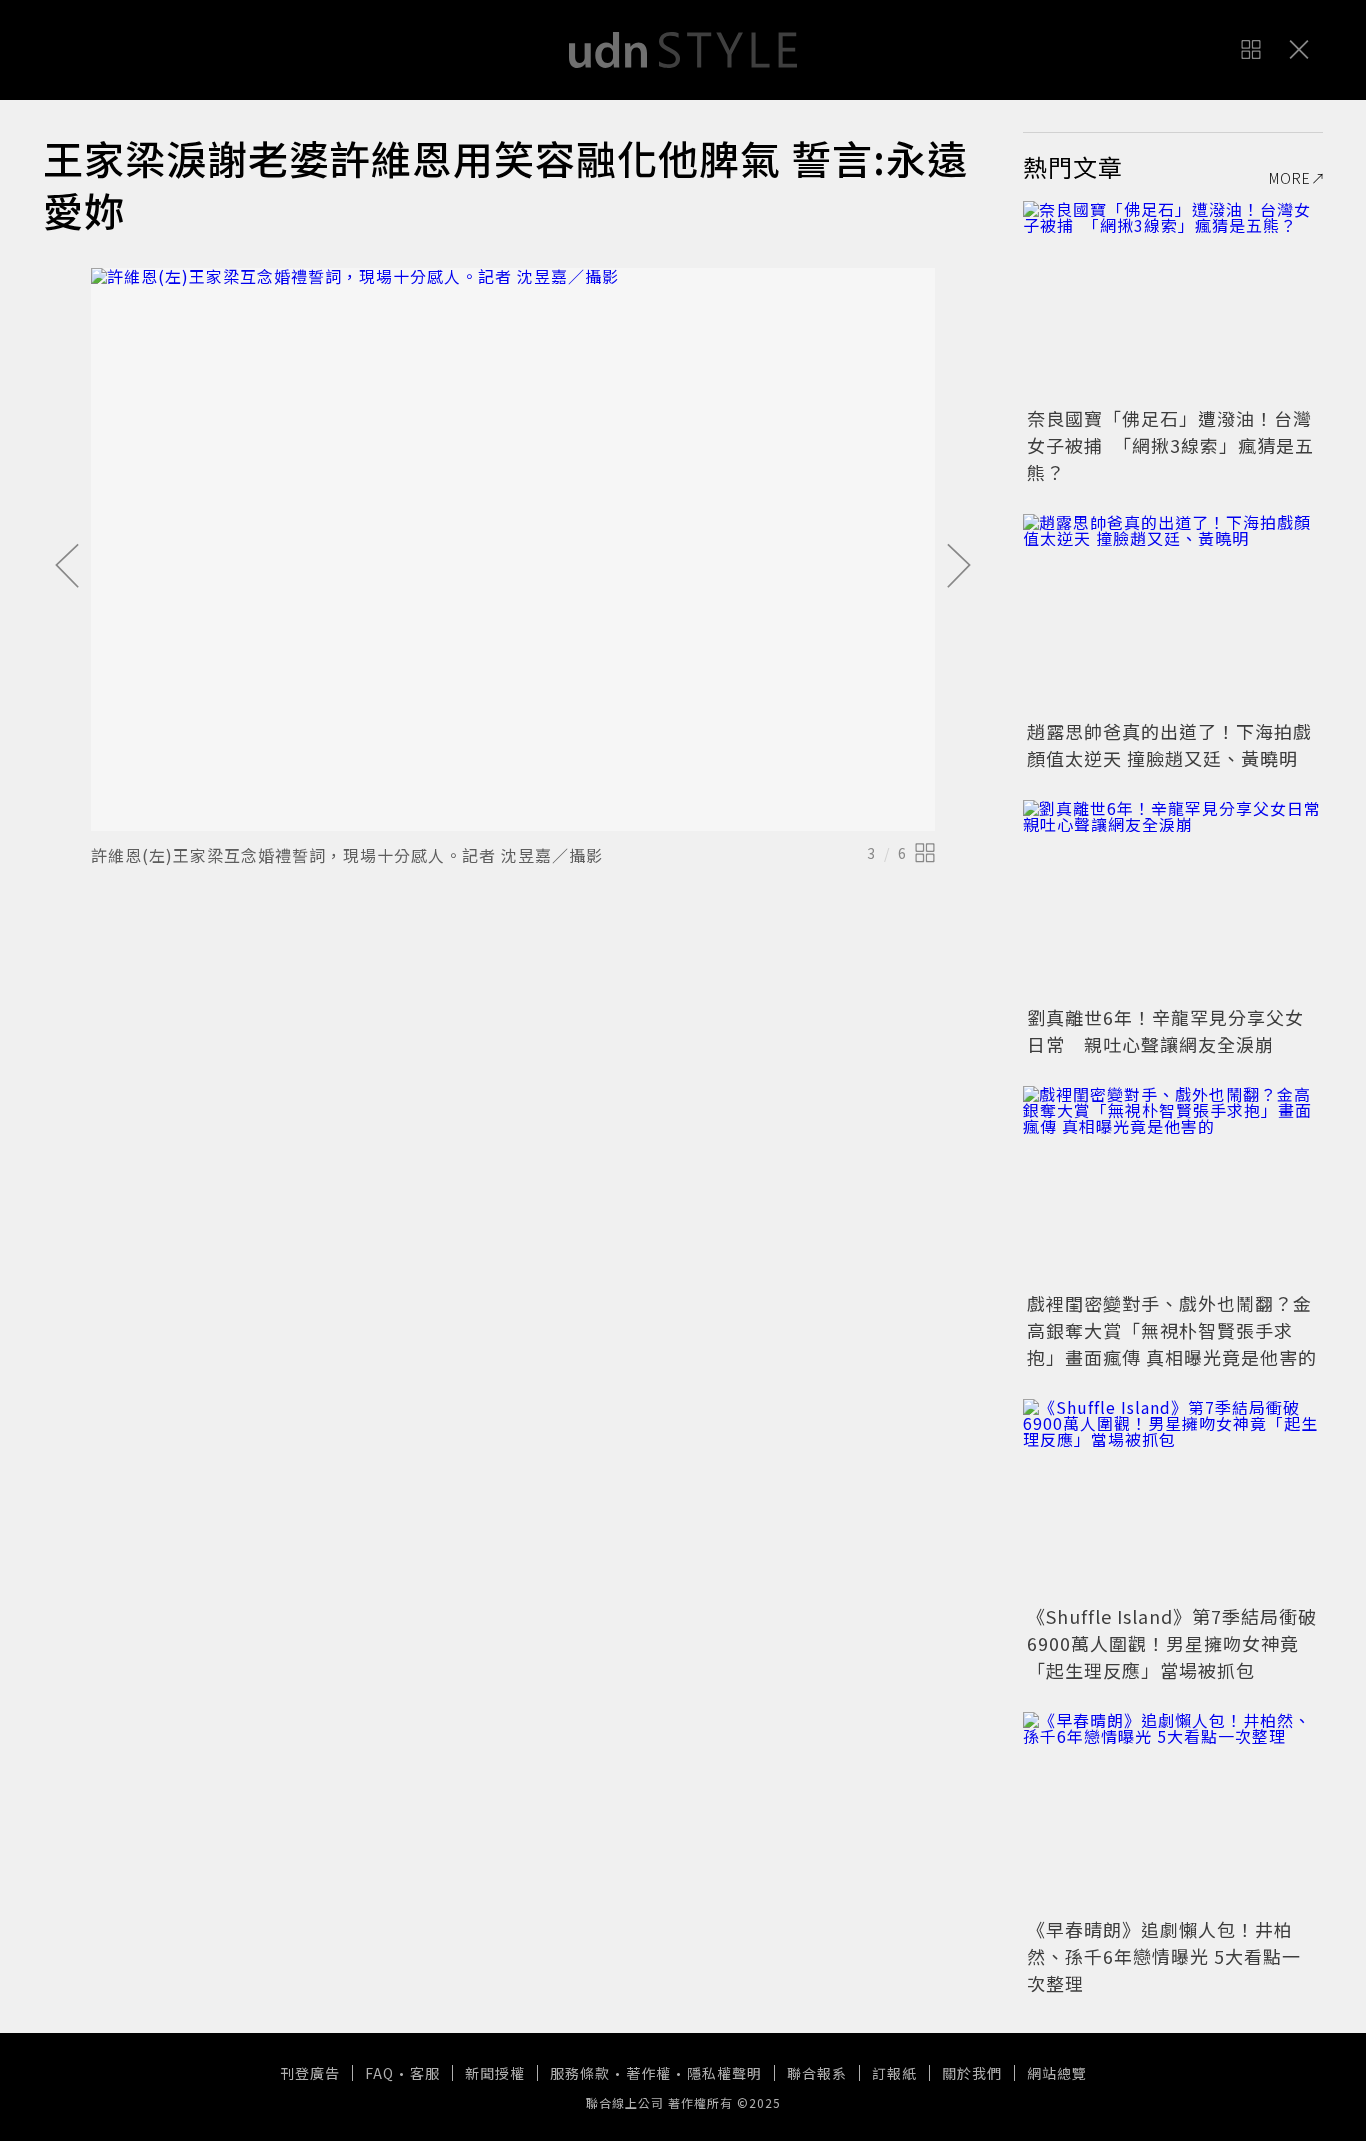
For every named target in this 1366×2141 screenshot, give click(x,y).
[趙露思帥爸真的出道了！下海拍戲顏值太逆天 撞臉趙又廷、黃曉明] (1173, 614)
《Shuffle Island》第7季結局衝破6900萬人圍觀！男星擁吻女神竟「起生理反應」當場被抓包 (1172, 1643)
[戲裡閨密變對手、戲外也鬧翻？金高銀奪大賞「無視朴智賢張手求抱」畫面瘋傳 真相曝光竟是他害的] (1173, 1186)
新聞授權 (495, 2073)
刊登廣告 (310, 2073)
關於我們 (972, 2073)
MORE (1290, 178)
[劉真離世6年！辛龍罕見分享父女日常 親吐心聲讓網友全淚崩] (1173, 900)
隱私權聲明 (724, 2073)
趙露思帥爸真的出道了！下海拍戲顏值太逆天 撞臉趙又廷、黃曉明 (1169, 744)
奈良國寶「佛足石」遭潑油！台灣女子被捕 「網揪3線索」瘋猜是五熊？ (1170, 445)
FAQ (379, 2073)
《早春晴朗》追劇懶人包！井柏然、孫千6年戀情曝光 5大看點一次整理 (1164, 1956)
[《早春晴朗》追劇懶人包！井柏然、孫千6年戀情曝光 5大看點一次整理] (1173, 1812)
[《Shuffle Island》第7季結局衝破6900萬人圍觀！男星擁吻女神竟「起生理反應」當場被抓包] (1173, 1499)
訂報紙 (894, 2073)
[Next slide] (959, 567)
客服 (425, 2073)
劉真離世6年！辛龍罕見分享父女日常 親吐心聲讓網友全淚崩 (1165, 1030)
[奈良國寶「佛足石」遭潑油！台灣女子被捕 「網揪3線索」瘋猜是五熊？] (1173, 301)
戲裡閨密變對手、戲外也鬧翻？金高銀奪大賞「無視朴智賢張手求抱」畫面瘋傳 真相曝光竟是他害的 (1172, 1330)
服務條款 (580, 2073)
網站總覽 (1057, 2073)
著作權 (648, 2073)
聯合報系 (817, 2073)
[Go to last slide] (67, 567)
